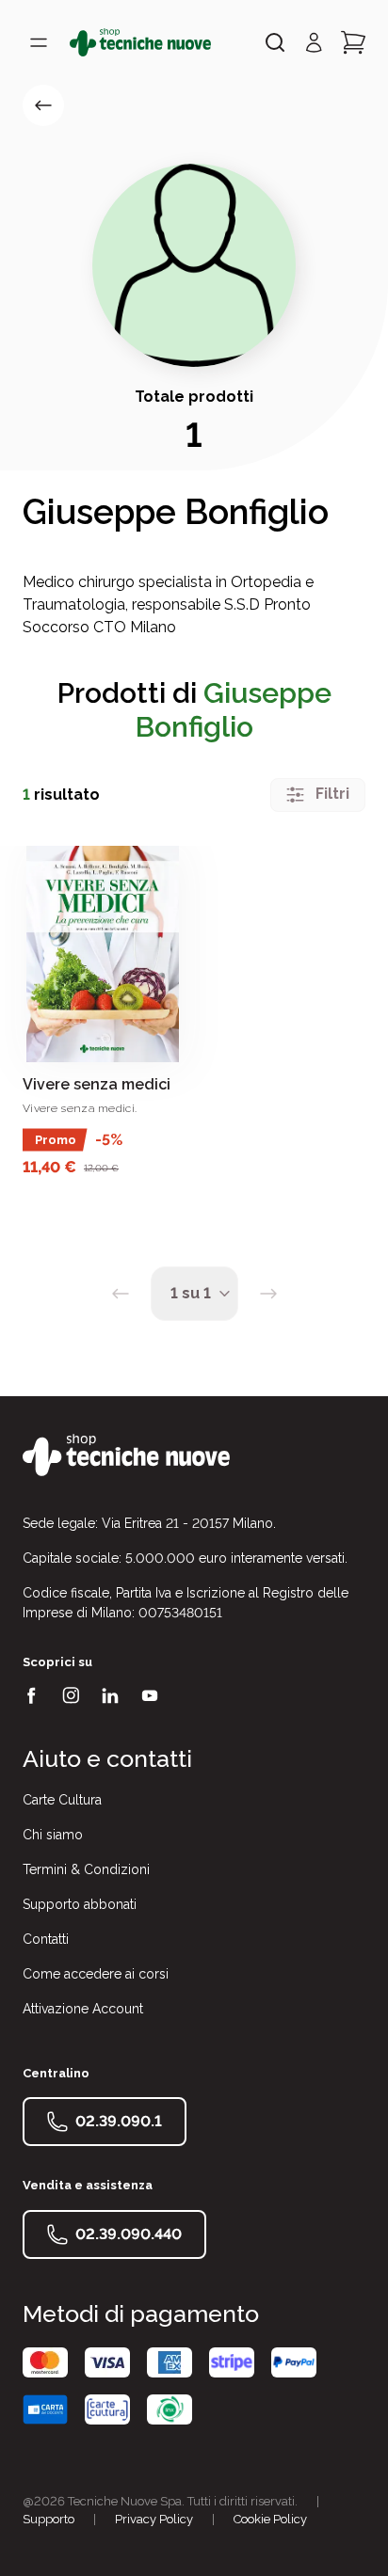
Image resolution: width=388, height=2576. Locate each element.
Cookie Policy (270, 2519)
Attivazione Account (83, 2009)
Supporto (48, 2519)
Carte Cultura (62, 1800)
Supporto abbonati (80, 1904)
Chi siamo (53, 1835)
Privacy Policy (154, 2519)
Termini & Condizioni (86, 1869)
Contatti (46, 1939)
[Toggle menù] (39, 42)
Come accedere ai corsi (96, 1974)
